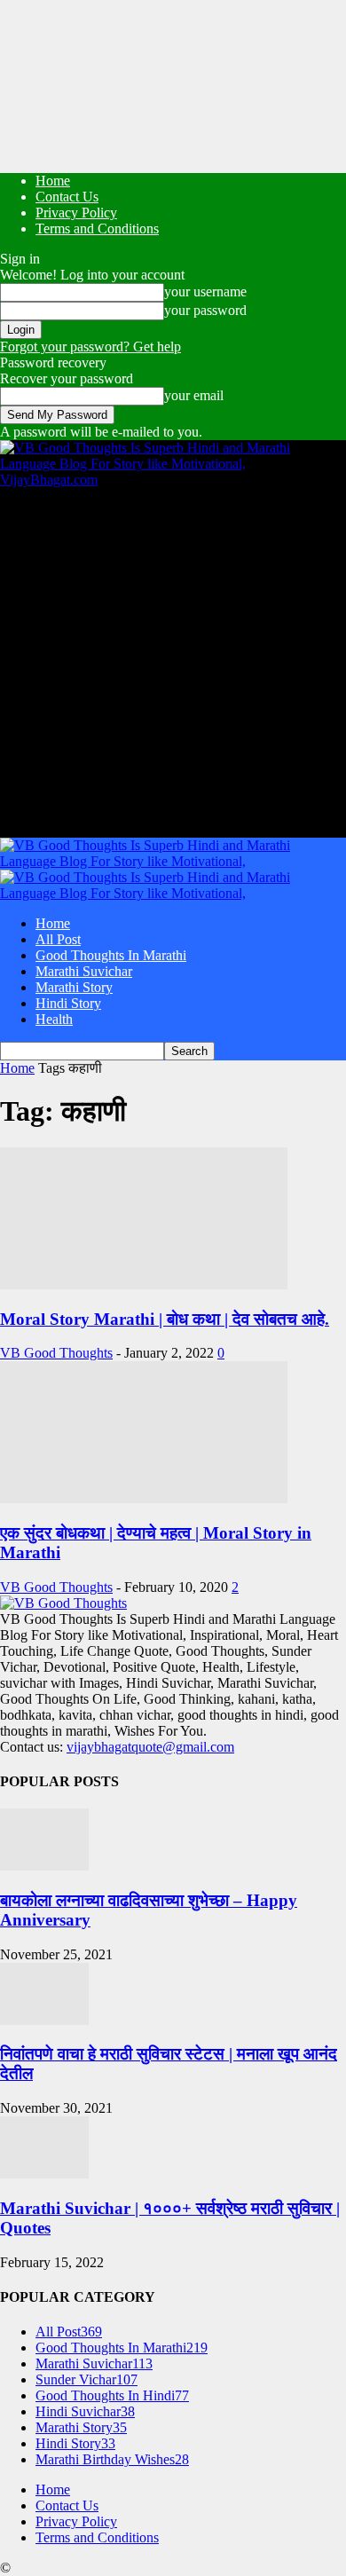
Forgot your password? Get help (90, 347)
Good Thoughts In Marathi (111, 955)
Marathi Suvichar (84, 971)
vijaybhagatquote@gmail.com (150, 1747)
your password (205, 310)
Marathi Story (74, 987)
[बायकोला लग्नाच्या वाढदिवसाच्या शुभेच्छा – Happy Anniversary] (44, 1866)
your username (205, 291)
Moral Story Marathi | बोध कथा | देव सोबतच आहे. (165, 1319)
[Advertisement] (173, 661)
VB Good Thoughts (56, 1353)
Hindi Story (68, 1003)
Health (54, 1019)
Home (53, 181)
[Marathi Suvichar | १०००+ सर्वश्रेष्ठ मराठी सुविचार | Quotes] (44, 2174)
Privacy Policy (76, 213)
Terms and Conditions (97, 228)
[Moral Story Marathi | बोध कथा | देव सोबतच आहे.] (144, 1284)
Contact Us (67, 197)
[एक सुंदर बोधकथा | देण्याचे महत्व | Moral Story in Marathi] (144, 1498)
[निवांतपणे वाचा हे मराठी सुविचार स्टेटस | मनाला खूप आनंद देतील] (44, 2020)
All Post (58, 939)
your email (194, 395)
